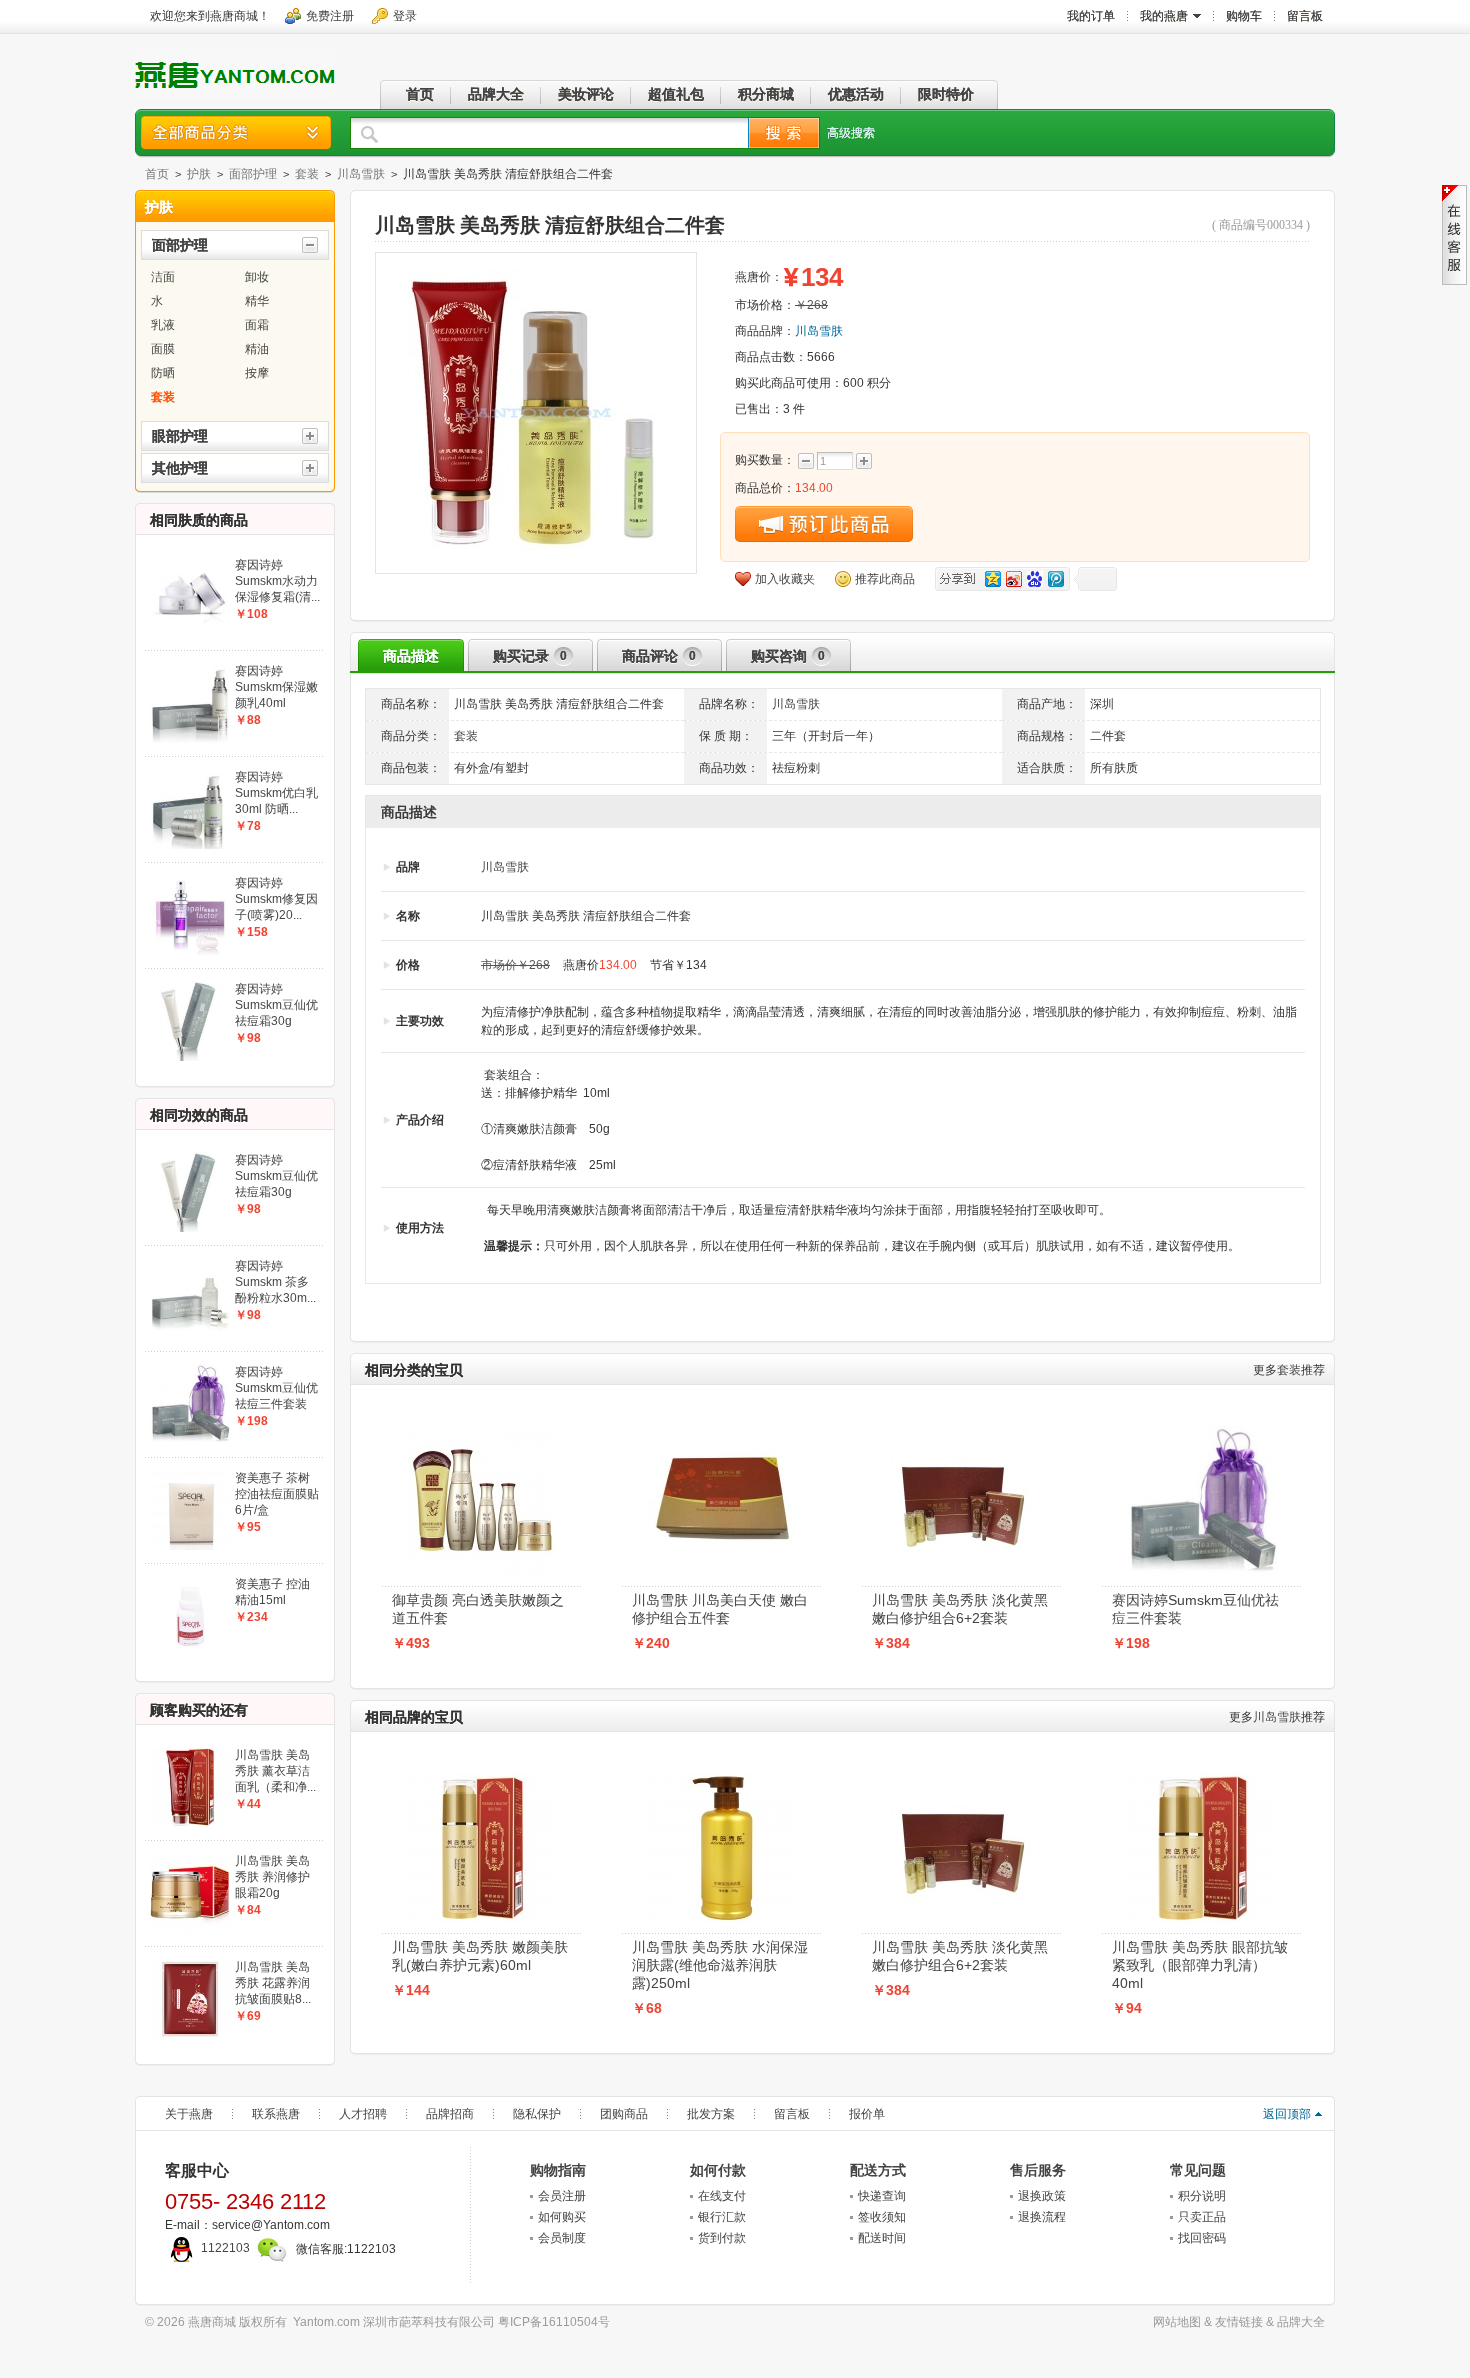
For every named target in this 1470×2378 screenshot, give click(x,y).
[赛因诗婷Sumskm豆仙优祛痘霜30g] (190, 987)
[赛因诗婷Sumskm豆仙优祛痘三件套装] (1202, 1432)
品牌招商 (450, 2114)
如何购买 (562, 2217)
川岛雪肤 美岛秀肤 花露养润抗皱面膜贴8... (273, 1983)
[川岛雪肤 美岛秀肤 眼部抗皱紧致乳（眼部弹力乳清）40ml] (1202, 1779)
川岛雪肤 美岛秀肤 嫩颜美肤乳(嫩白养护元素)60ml (480, 1956)
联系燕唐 (276, 2114)
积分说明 (1202, 2196)
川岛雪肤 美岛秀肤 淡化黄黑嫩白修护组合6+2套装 (960, 1609)
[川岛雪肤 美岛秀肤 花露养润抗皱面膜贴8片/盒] (190, 1965)
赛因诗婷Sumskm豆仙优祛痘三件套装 (1195, 1609)
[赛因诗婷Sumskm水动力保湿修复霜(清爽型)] (190, 563)
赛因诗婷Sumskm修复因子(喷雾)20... (276, 899)
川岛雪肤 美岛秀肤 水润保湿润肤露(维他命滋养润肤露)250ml (720, 1965)
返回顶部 (1287, 2114)
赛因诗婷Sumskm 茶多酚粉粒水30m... (275, 1282)
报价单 (867, 2114)
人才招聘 (363, 2114)
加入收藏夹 (785, 579)
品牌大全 (1301, 2322)
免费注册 (330, 16)
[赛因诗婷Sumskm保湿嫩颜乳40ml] (190, 669)
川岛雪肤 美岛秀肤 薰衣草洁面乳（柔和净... (275, 1771)
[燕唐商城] (235, 93)
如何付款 (718, 2170)
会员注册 (562, 2196)
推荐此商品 (885, 579)
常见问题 (1198, 2170)
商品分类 (236, 132)
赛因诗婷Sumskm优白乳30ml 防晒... (276, 793)
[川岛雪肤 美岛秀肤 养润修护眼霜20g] (190, 1859)
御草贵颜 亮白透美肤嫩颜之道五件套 (478, 1609)
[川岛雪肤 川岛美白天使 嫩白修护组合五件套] (722, 1432)
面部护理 (253, 174)
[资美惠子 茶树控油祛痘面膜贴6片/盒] (190, 1476)
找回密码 (1202, 2238)
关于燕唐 (189, 2114)
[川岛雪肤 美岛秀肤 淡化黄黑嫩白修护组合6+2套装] (962, 1432)
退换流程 (1042, 2217)
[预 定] (824, 524)
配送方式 (878, 2170)
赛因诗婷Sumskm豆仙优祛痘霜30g (276, 1005)
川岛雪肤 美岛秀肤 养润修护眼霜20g (272, 1877)
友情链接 (1239, 2322)
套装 (307, 174)
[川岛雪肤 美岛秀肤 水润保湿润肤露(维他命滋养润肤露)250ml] (722, 1779)
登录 (405, 16)
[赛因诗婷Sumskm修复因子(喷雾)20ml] (190, 881)
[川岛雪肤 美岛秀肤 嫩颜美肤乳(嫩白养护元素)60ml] (482, 1779)
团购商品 (624, 2114)
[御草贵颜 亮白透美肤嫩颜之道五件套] (482, 1432)
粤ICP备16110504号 (554, 2322)
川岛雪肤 (361, 174)
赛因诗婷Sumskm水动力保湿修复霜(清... (277, 581)
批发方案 (711, 2114)
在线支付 (722, 2196)
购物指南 (558, 2170)
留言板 (792, 2114)
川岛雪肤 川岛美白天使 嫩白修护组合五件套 (720, 1609)
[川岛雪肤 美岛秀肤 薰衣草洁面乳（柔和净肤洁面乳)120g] (190, 1753)
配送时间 (882, 2238)
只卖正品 (1202, 2217)
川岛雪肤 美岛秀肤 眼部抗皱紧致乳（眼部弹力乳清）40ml (1200, 1965)
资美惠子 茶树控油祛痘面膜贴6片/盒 (277, 1494)
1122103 (225, 2248)
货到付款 (722, 2238)
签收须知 (882, 2217)
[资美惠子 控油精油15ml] (190, 1582)
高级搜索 (851, 133)
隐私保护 (537, 2114)
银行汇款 (722, 2217)
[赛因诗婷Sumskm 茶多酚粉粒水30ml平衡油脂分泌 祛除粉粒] (190, 1264)
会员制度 (562, 2238)
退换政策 (1042, 2196)
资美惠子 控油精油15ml (272, 1592)
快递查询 (882, 2196)
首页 (157, 174)
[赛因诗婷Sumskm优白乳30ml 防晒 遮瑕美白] (190, 775)
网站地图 (1177, 2322)
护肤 (199, 174)
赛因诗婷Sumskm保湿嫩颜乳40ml (276, 687)
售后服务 (1038, 2170)
